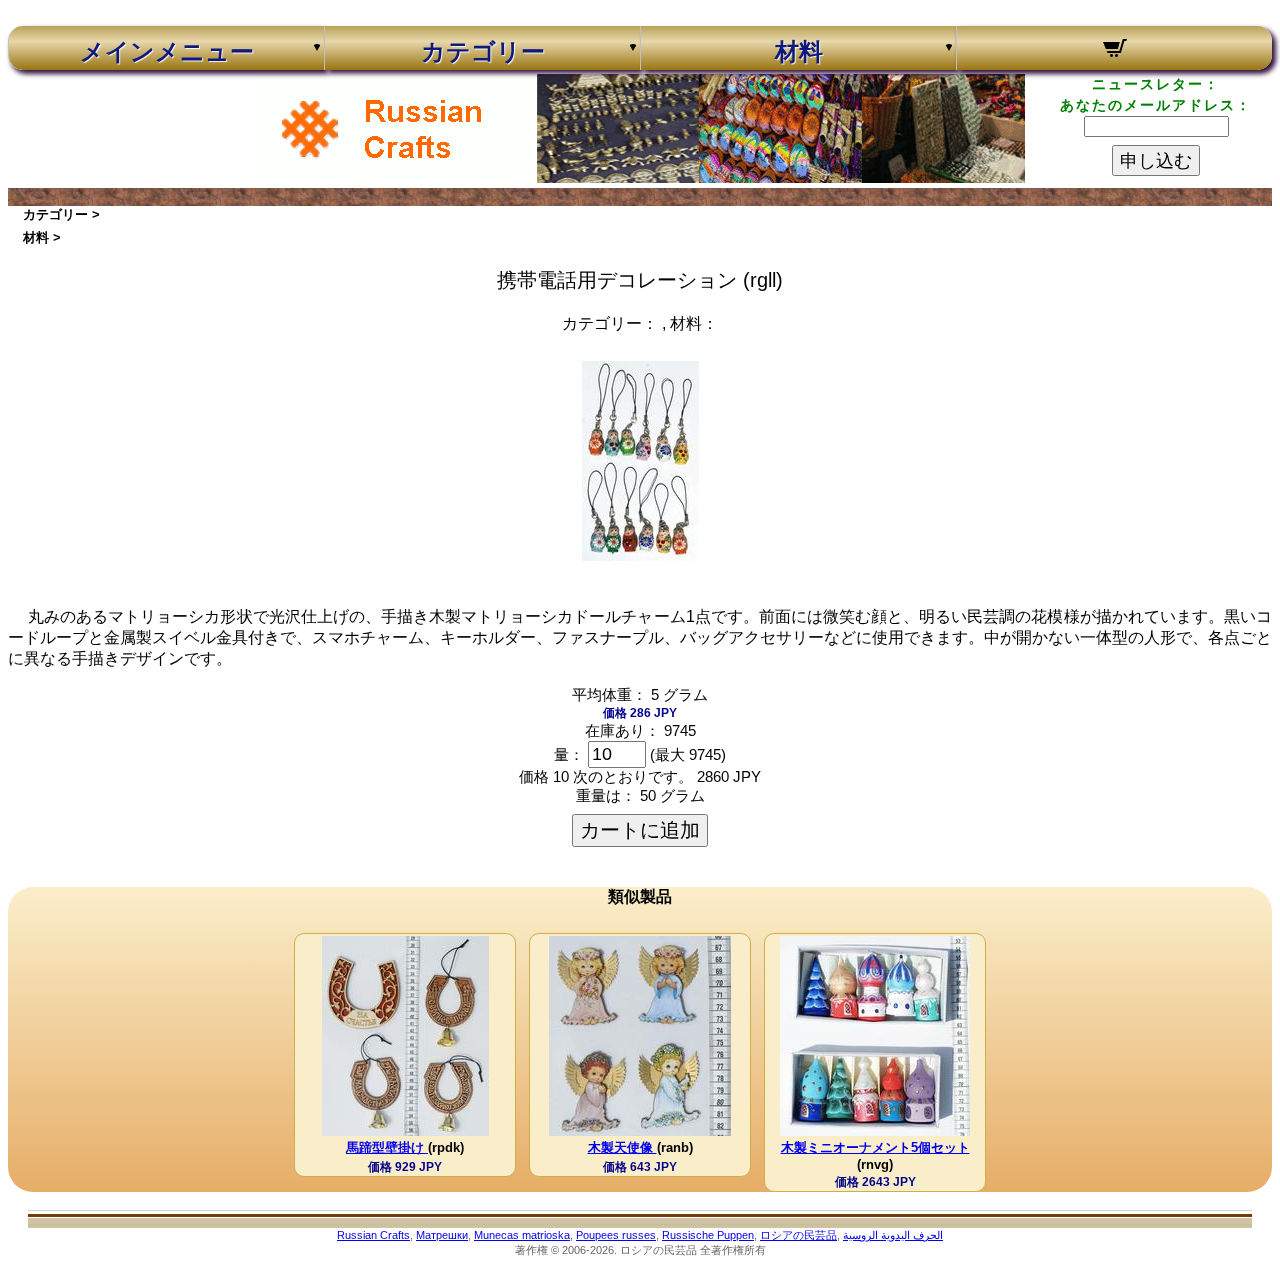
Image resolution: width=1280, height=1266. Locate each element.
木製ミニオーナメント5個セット (875, 1147)
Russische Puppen (708, 1235)
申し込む (1156, 161)
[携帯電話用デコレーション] (640, 555)
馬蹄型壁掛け (387, 1147)
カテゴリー (483, 52)
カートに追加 (640, 830)
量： (569, 754)
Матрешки (442, 1235)
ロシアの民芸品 (798, 1235)
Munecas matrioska (522, 1235)
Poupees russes (616, 1235)
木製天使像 (622, 1147)
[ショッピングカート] (1114, 51)
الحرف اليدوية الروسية (893, 1235)
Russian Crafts (373, 1235)
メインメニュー (167, 52)
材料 (799, 52)
